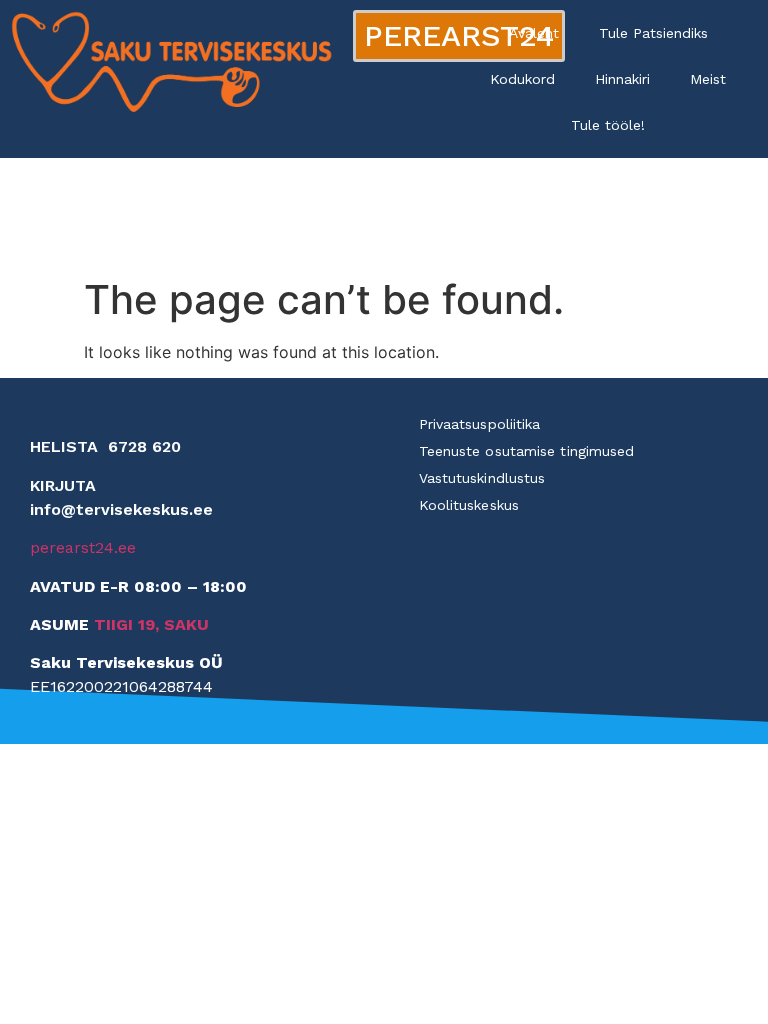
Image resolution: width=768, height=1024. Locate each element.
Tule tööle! (608, 125)
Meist (708, 79)
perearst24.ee (83, 547)
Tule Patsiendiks (653, 33)
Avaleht (534, 33)
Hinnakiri (622, 79)
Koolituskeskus (469, 505)
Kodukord (522, 79)
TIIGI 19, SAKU (151, 624)
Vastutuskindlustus (482, 478)
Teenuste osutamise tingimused (527, 451)
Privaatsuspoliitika (480, 424)
